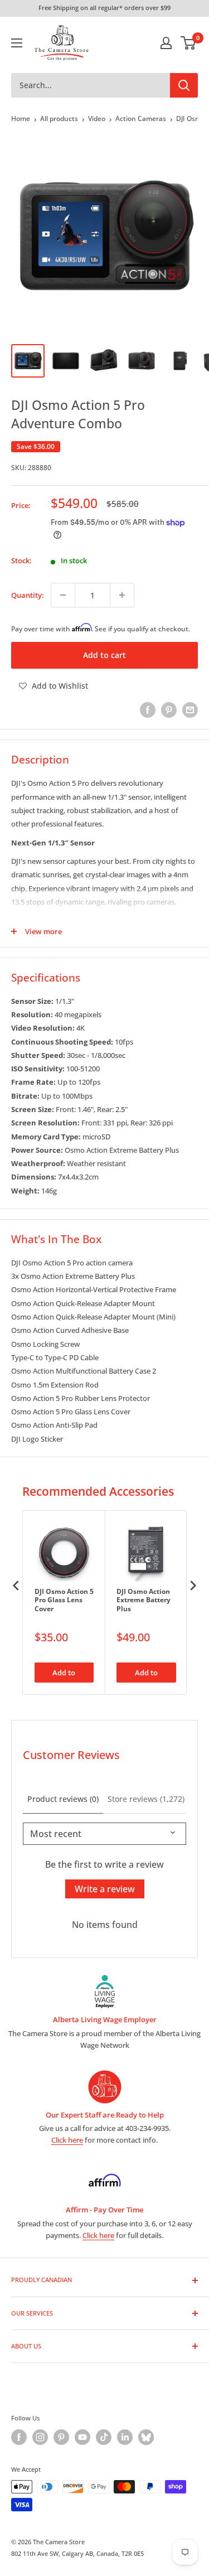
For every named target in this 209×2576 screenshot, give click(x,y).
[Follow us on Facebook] (19, 2437)
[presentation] (16, 1586)
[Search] (184, 85)
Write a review (105, 1889)
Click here (67, 2140)
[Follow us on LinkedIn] (125, 2437)
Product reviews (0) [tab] (63, 1799)
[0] (189, 43)
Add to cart (104, 655)
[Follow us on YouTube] (82, 2437)
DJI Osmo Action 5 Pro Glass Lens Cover (64, 1600)
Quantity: (28, 595)
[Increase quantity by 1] (122, 595)
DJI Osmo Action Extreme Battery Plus (144, 1600)
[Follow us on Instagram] (40, 2437)
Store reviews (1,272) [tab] (146, 1799)
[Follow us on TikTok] (104, 2437)
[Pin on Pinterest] (169, 710)
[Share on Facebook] (148, 710)
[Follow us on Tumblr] (146, 2437)
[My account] (166, 43)
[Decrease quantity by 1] (63, 595)
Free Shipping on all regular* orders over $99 (104, 8)
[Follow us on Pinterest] (61, 2437)
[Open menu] (17, 43)
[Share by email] (190, 710)
